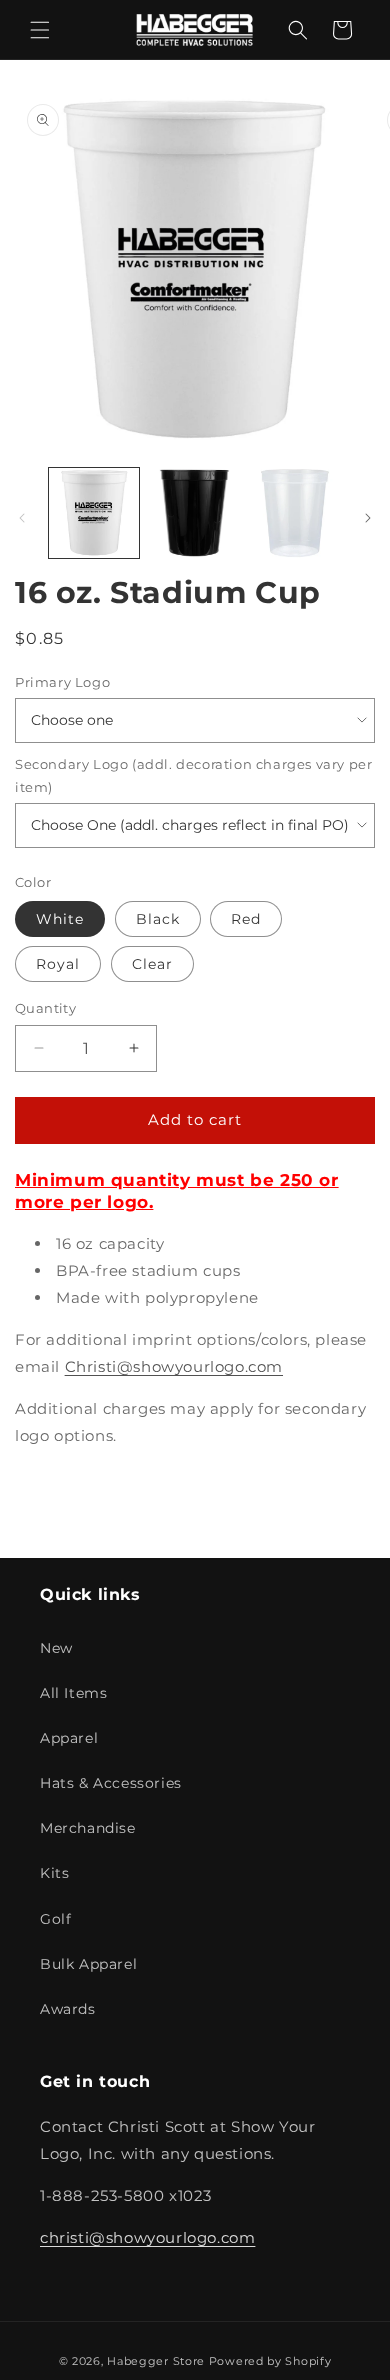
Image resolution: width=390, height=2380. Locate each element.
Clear (152, 964)
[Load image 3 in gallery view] (295, 513)
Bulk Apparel (88, 1964)
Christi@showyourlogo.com (174, 1366)
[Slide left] (22, 518)
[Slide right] (368, 518)
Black (158, 919)
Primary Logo (62, 682)
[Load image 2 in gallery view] (194, 513)
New (56, 1648)
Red (246, 919)
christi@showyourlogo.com (147, 2237)
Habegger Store (156, 2361)
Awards (68, 2009)
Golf (55, 1919)
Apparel (69, 1738)
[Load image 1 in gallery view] (94, 513)
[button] (40, 30)
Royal (58, 964)
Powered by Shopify (270, 2361)
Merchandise (88, 1828)
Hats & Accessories (111, 1783)
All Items (73, 1693)
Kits (54, 1873)
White (60, 919)
